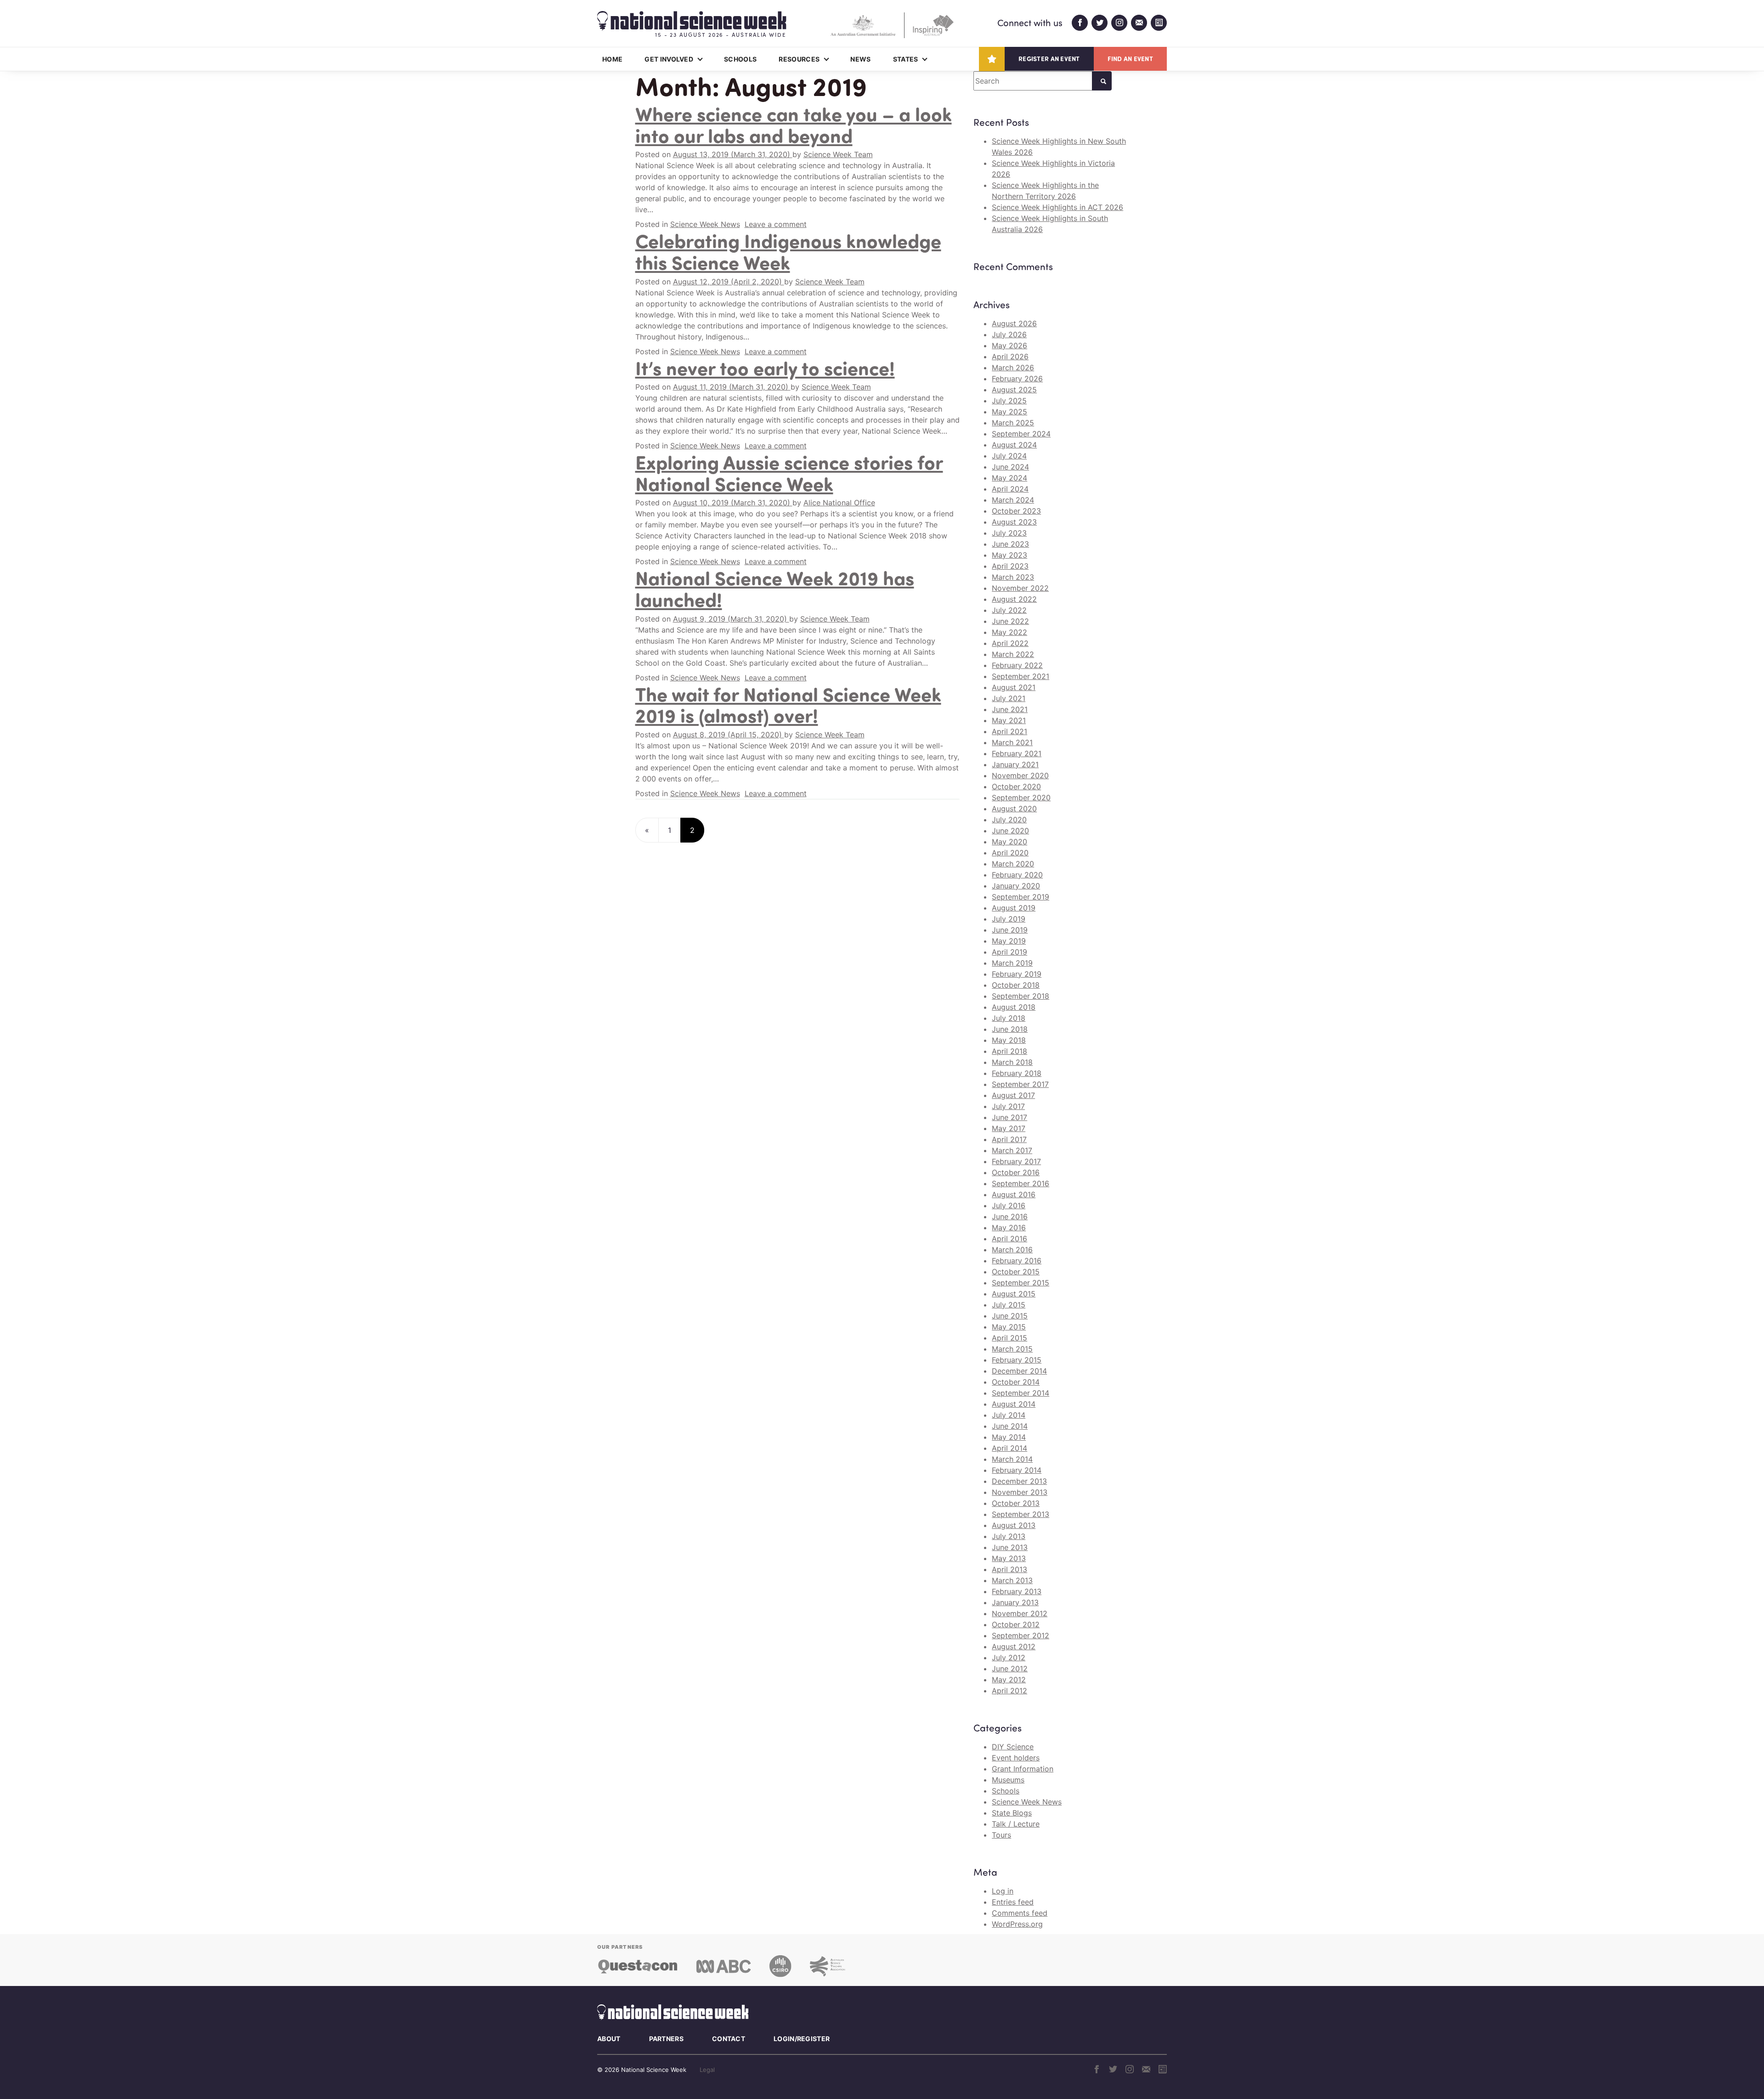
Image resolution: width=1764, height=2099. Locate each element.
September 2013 (1021, 1514)
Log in (1003, 1891)
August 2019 (1014, 908)
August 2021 (1014, 687)
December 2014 (1019, 1371)
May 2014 (1009, 1437)
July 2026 (1009, 334)
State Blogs (1012, 1813)
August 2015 (1014, 1294)
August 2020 (1014, 809)
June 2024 (1010, 467)
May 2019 (1009, 941)
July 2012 (1009, 1658)
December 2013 (1019, 1481)
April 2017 (1009, 1139)
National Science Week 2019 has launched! (775, 588)
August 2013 (1014, 1525)
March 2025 (1013, 423)
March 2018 (1012, 1062)
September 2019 (1021, 897)
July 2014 (1009, 1415)
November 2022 (1020, 588)
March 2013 (1012, 1580)
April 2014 (1009, 1448)
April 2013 (1009, 1569)
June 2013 (1010, 1547)
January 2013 (1015, 1602)
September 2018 (1021, 996)
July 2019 (1009, 919)
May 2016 (1009, 1228)
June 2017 (1009, 1117)
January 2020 (1016, 886)
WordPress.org (1017, 1924)
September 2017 (1020, 1084)
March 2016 (1012, 1250)
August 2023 (1014, 522)
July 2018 (1009, 1018)
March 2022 (1013, 654)
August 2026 (1014, 323)
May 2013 (1009, 1558)
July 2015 (1009, 1305)
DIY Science (1013, 1747)
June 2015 (1010, 1316)
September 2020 (1021, 798)
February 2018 (1017, 1073)
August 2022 (1014, 599)
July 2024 (1009, 456)
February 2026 (1017, 379)
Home (612, 59)
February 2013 (1017, 1591)
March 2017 (1012, 1150)
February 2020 (1017, 875)
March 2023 (1013, 577)
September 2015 (1021, 1283)
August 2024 (1014, 445)
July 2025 (1009, 401)
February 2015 (1017, 1360)
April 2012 (1009, 1691)
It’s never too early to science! (765, 368)
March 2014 (1012, 1459)
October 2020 (1016, 786)
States (906, 59)
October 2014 (1016, 1382)
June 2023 (1010, 544)
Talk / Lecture (1016, 1824)
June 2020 (1010, 831)
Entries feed (1013, 1902)
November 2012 (1020, 1613)
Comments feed (1020, 1913)
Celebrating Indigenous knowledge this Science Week (788, 251)
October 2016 (1016, 1172)
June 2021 (1010, 709)
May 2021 (1009, 720)
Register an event (1049, 59)
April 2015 (1009, 1338)
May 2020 (1009, 842)
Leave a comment (776, 224)
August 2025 (1014, 390)
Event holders (1016, 1758)
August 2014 (1014, 1404)
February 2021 (1017, 753)
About (609, 2039)
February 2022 (1017, 665)
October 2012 (1016, 1624)
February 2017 (1016, 1161)
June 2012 (1010, 1669)
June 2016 (1010, 1216)
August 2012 (1014, 1646)
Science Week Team (838, 154)
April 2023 (1010, 566)
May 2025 (1009, 412)
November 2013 (1020, 1492)
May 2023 (1009, 555)
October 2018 (1016, 985)
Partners (666, 2039)
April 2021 (1009, 731)
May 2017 (1009, 1128)
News (860, 59)
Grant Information (1023, 1769)
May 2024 (1009, 478)
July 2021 (1009, 698)
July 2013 (1009, 1536)
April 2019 (1009, 952)
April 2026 (1010, 356)
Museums (1008, 1780)
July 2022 (1009, 610)
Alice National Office (839, 503)
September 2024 (1021, 434)
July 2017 (1008, 1106)
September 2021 (1021, 676)
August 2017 (1013, 1095)
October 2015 (1016, 1272)
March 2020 (1013, 864)
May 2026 (1009, 345)
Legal (707, 2070)
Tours (1001, 1835)
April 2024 (1010, 489)
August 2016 (1014, 1194)
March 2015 (1012, 1349)
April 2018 (1009, 1051)
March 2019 (1012, 963)
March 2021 (1012, 742)
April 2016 (1009, 1239)
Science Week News (705, 224)
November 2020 (1020, 775)
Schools (740, 59)
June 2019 (1010, 930)
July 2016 (1009, 1205)
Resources (799, 59)
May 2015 (1009, 1327)
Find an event (1130, 59)
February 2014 (1017, 1470)
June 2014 (1010, 1426)
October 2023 (1016, 511)
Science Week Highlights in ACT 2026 (1057, 207)
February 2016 (1017, 1261)
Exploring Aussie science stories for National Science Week (789, 472)
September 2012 (1021, 1635)
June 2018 (1010, 1029)
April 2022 (1010, 643)
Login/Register (802, 2039)
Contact (729, 2039)
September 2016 (1021, 1183)
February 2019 (1017, 974)
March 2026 (1013, 368)
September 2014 (1021, 1393)
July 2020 (1009, 820)
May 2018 (1009, 1040)
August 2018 (1014, 1007)
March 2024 (1013, 500)
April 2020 (1010, 853)
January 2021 (1015, 764)
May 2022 (1009, 632)
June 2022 (1010, 621)
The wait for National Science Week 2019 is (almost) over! (788, 704)
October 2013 (1016, 1503)
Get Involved (669, 59)
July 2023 (1009, 533)
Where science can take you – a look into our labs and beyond (794, 124)
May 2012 (1009, 1680)
